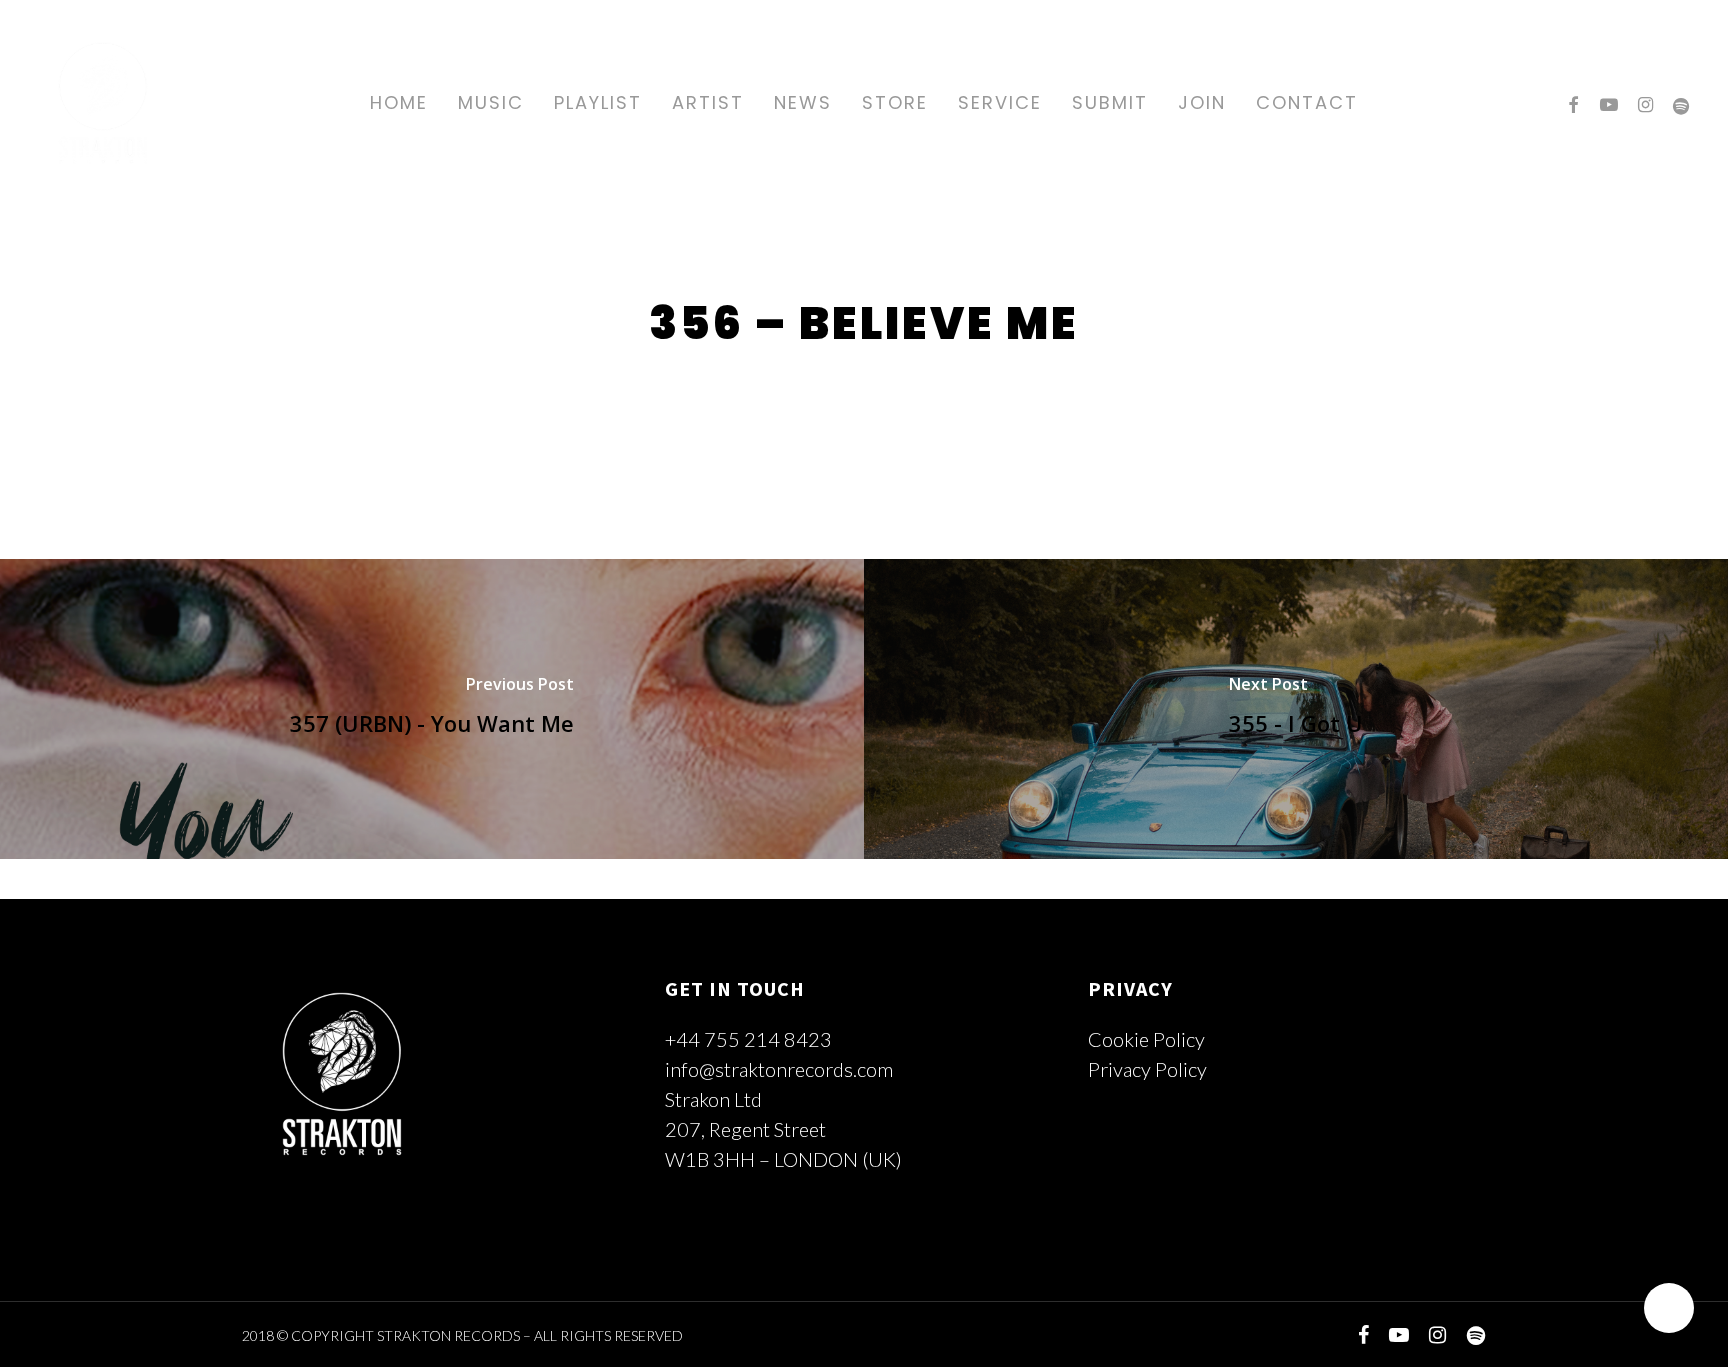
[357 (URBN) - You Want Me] (432, 709)
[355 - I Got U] (1296, 709)
